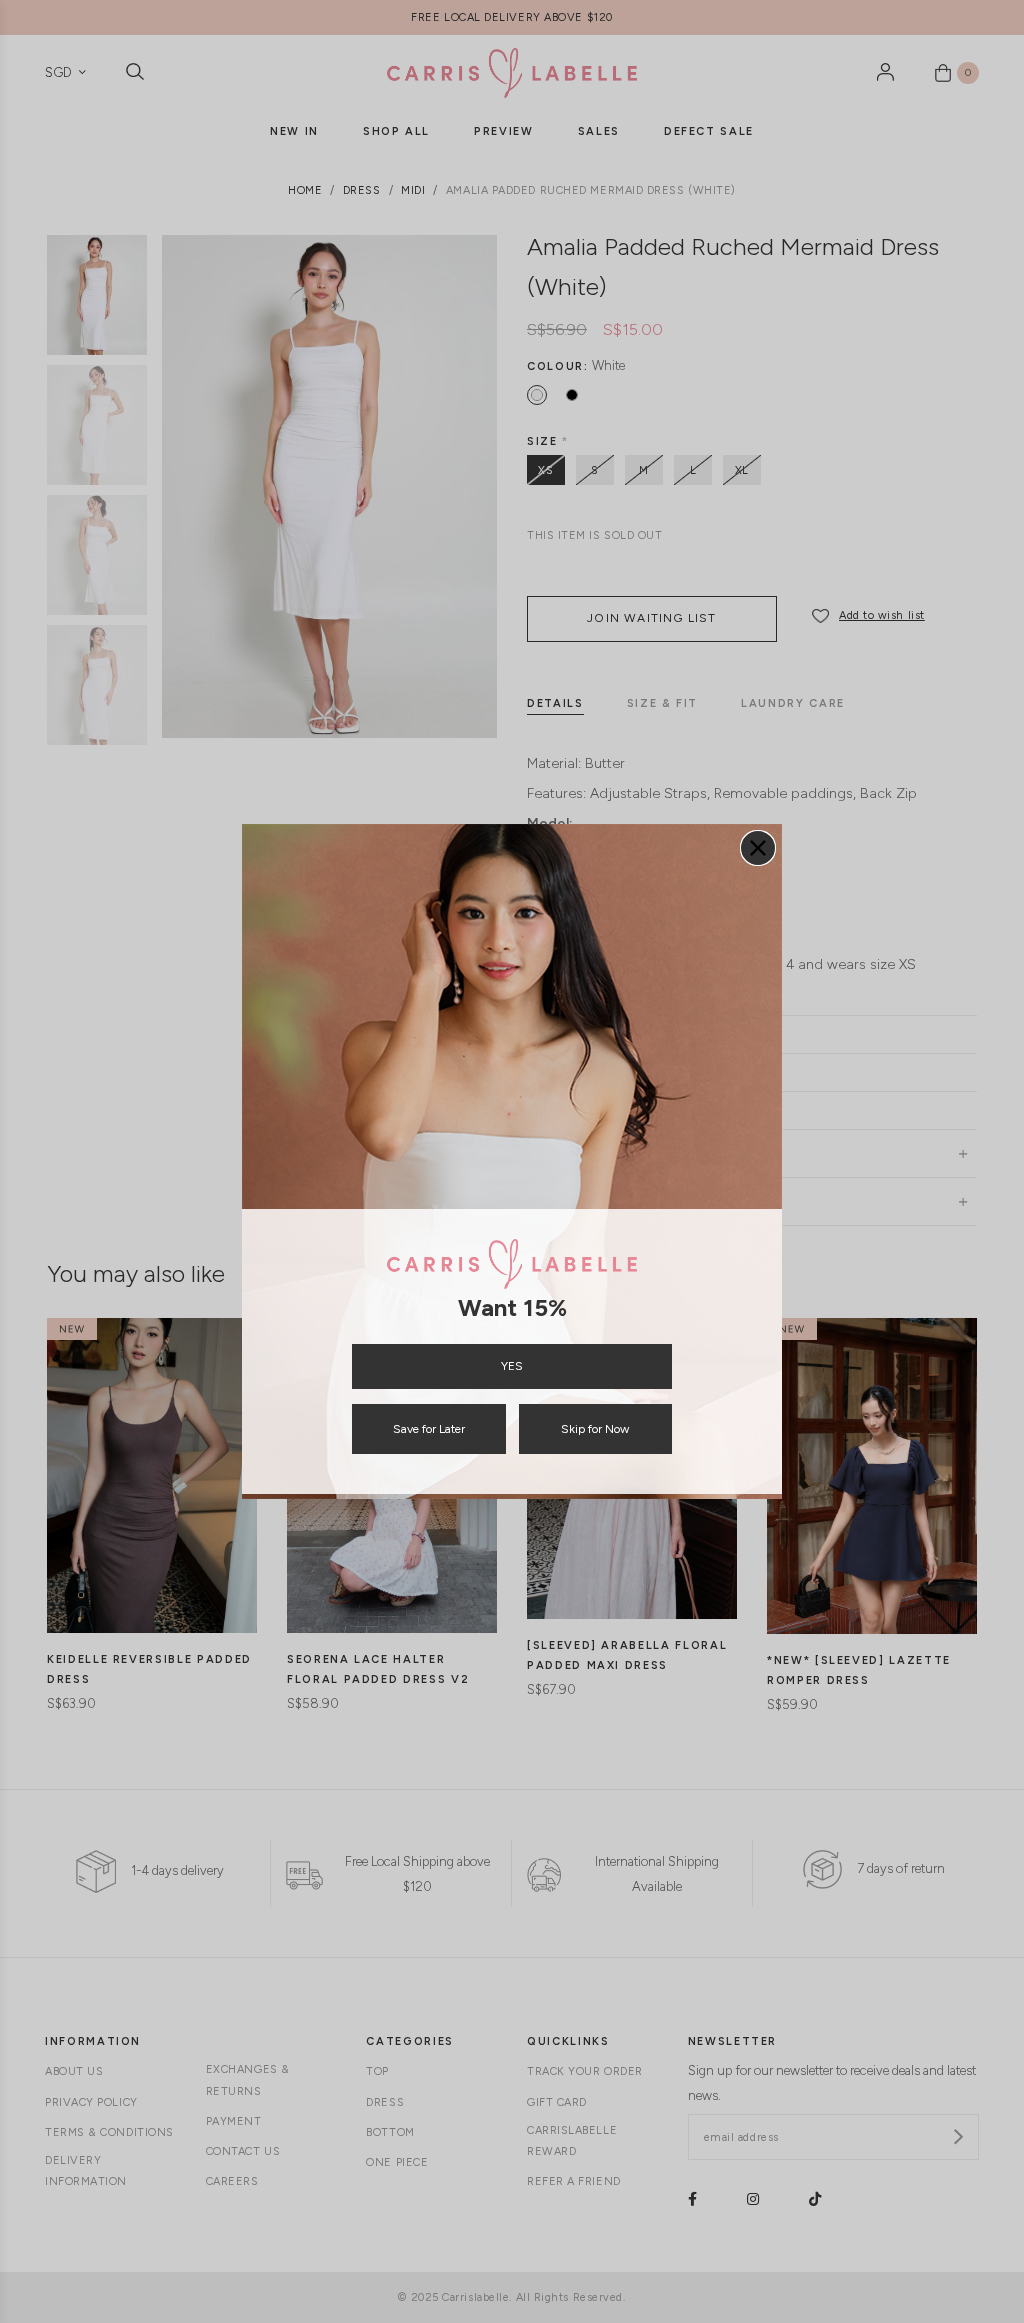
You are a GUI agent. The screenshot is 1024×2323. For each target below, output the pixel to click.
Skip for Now (595, 1429)
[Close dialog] (758, 848)
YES (512, 1366)
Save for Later (429, 1429)
